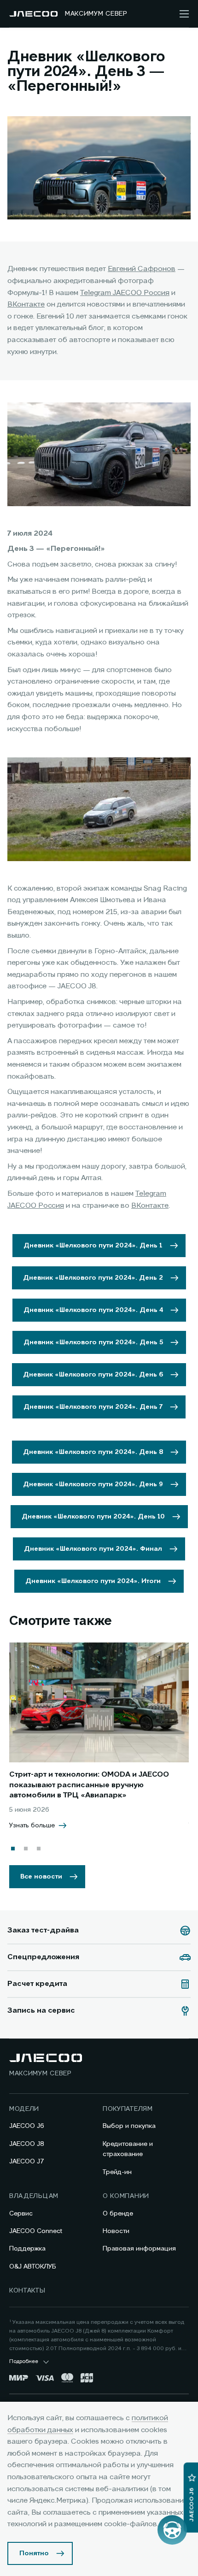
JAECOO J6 (27, 2126)
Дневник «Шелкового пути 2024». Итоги (93, 1581)
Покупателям (128, 2109)
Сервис (21, 2214)
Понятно (34, 2553)
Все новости (41, 1877)
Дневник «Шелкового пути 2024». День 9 (93, 1484)
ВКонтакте (26, 305)
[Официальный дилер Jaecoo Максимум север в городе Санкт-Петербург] (33, 14)
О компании (126, 2196)
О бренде (118, 2214)
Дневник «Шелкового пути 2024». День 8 (93, 1452)
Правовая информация (139, 2249)
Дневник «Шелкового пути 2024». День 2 (93, 1278)
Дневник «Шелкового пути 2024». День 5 (93, 1342)
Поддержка (27, 2249)
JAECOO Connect (36, 2231)
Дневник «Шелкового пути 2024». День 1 (93, 1246)
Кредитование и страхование (128, 2149)
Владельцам (34, 2196)
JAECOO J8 (27, 2144)
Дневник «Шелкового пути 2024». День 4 (93, 1310)
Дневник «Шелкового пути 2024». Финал (93, 1549)
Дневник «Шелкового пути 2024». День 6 (93, 1375)
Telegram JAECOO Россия (125, 293)
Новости (116, 2231)
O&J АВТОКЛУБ (33, 2267)
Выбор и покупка (129, 2126)
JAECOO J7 (27, 2162)
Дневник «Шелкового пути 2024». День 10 (93, 1517)
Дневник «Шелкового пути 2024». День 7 (93, 1407)
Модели (24, 2109)
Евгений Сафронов (142, 269)
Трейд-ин (117, 2172)
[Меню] (184, 14)
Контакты (27, 2291)
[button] (13, 1849)
